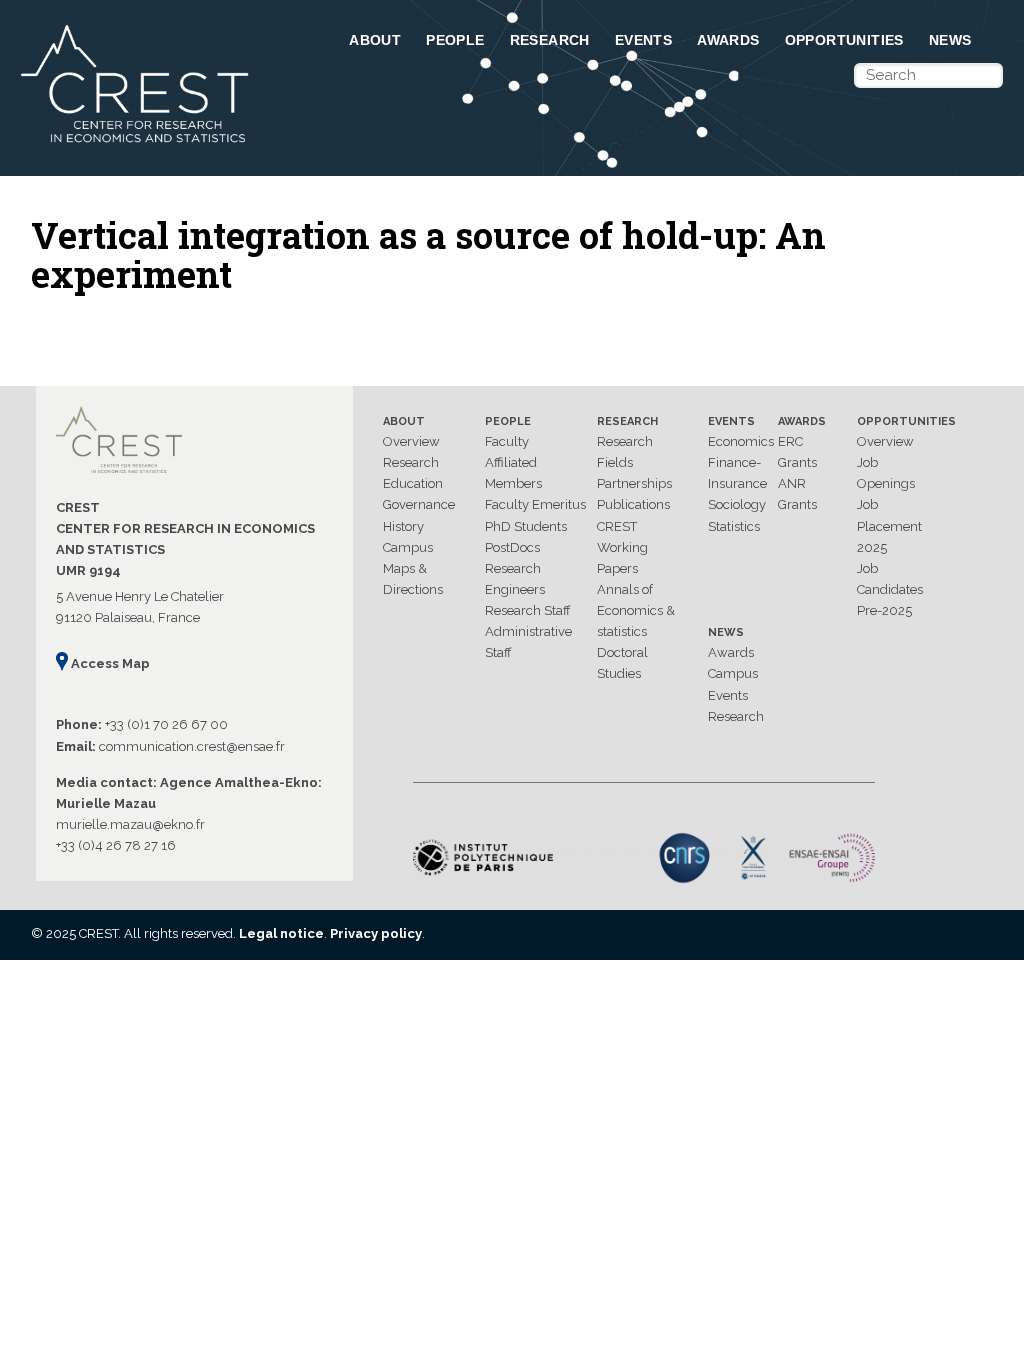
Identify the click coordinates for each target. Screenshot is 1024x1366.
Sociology (737, 504)
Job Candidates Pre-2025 (890, 589)
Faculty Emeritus (535, 504)
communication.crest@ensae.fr (192, 746)
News (950, 40)
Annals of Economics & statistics (636, 610)
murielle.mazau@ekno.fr (130, 824)
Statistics (734, 526)
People (455, 40)
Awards (728, 40)
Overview (411, 441)
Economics (741, 441)
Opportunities (844, 40)
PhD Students (526, 526)
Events (643, 40)
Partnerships (634, 483)
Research (550, 40)
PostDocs (512, 547)
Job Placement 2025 (889, 525)
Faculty (507, 441)
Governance (419, 504)
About (375, 40)
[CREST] (164, 144)
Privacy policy (376, 933)
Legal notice (281, 933)
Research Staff (528, 610)
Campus (408, 547)
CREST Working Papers (622, 547)
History (403, 526)
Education (413, 483)
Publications (633, 504)
